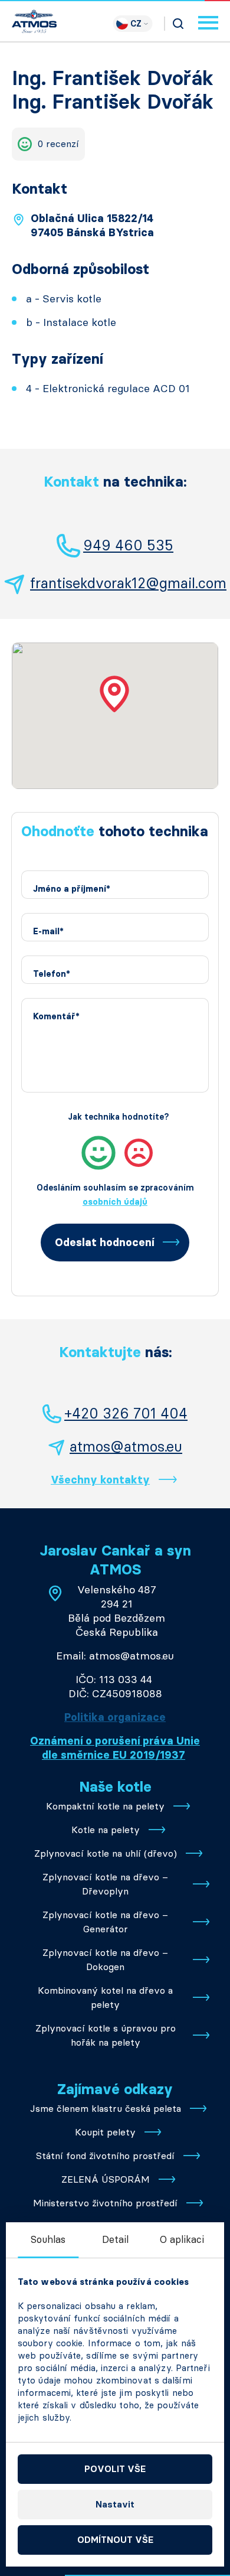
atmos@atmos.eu (126, 1447)
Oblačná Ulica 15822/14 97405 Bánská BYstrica (92, 226)
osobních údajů (115, 1202)
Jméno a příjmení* (72, 889)
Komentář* (56, 1017)
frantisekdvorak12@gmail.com (128, 583)
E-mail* (48, 932)
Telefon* (52, 974)
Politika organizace (115, 1717)
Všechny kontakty (100, 1480)
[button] (115, 694)
